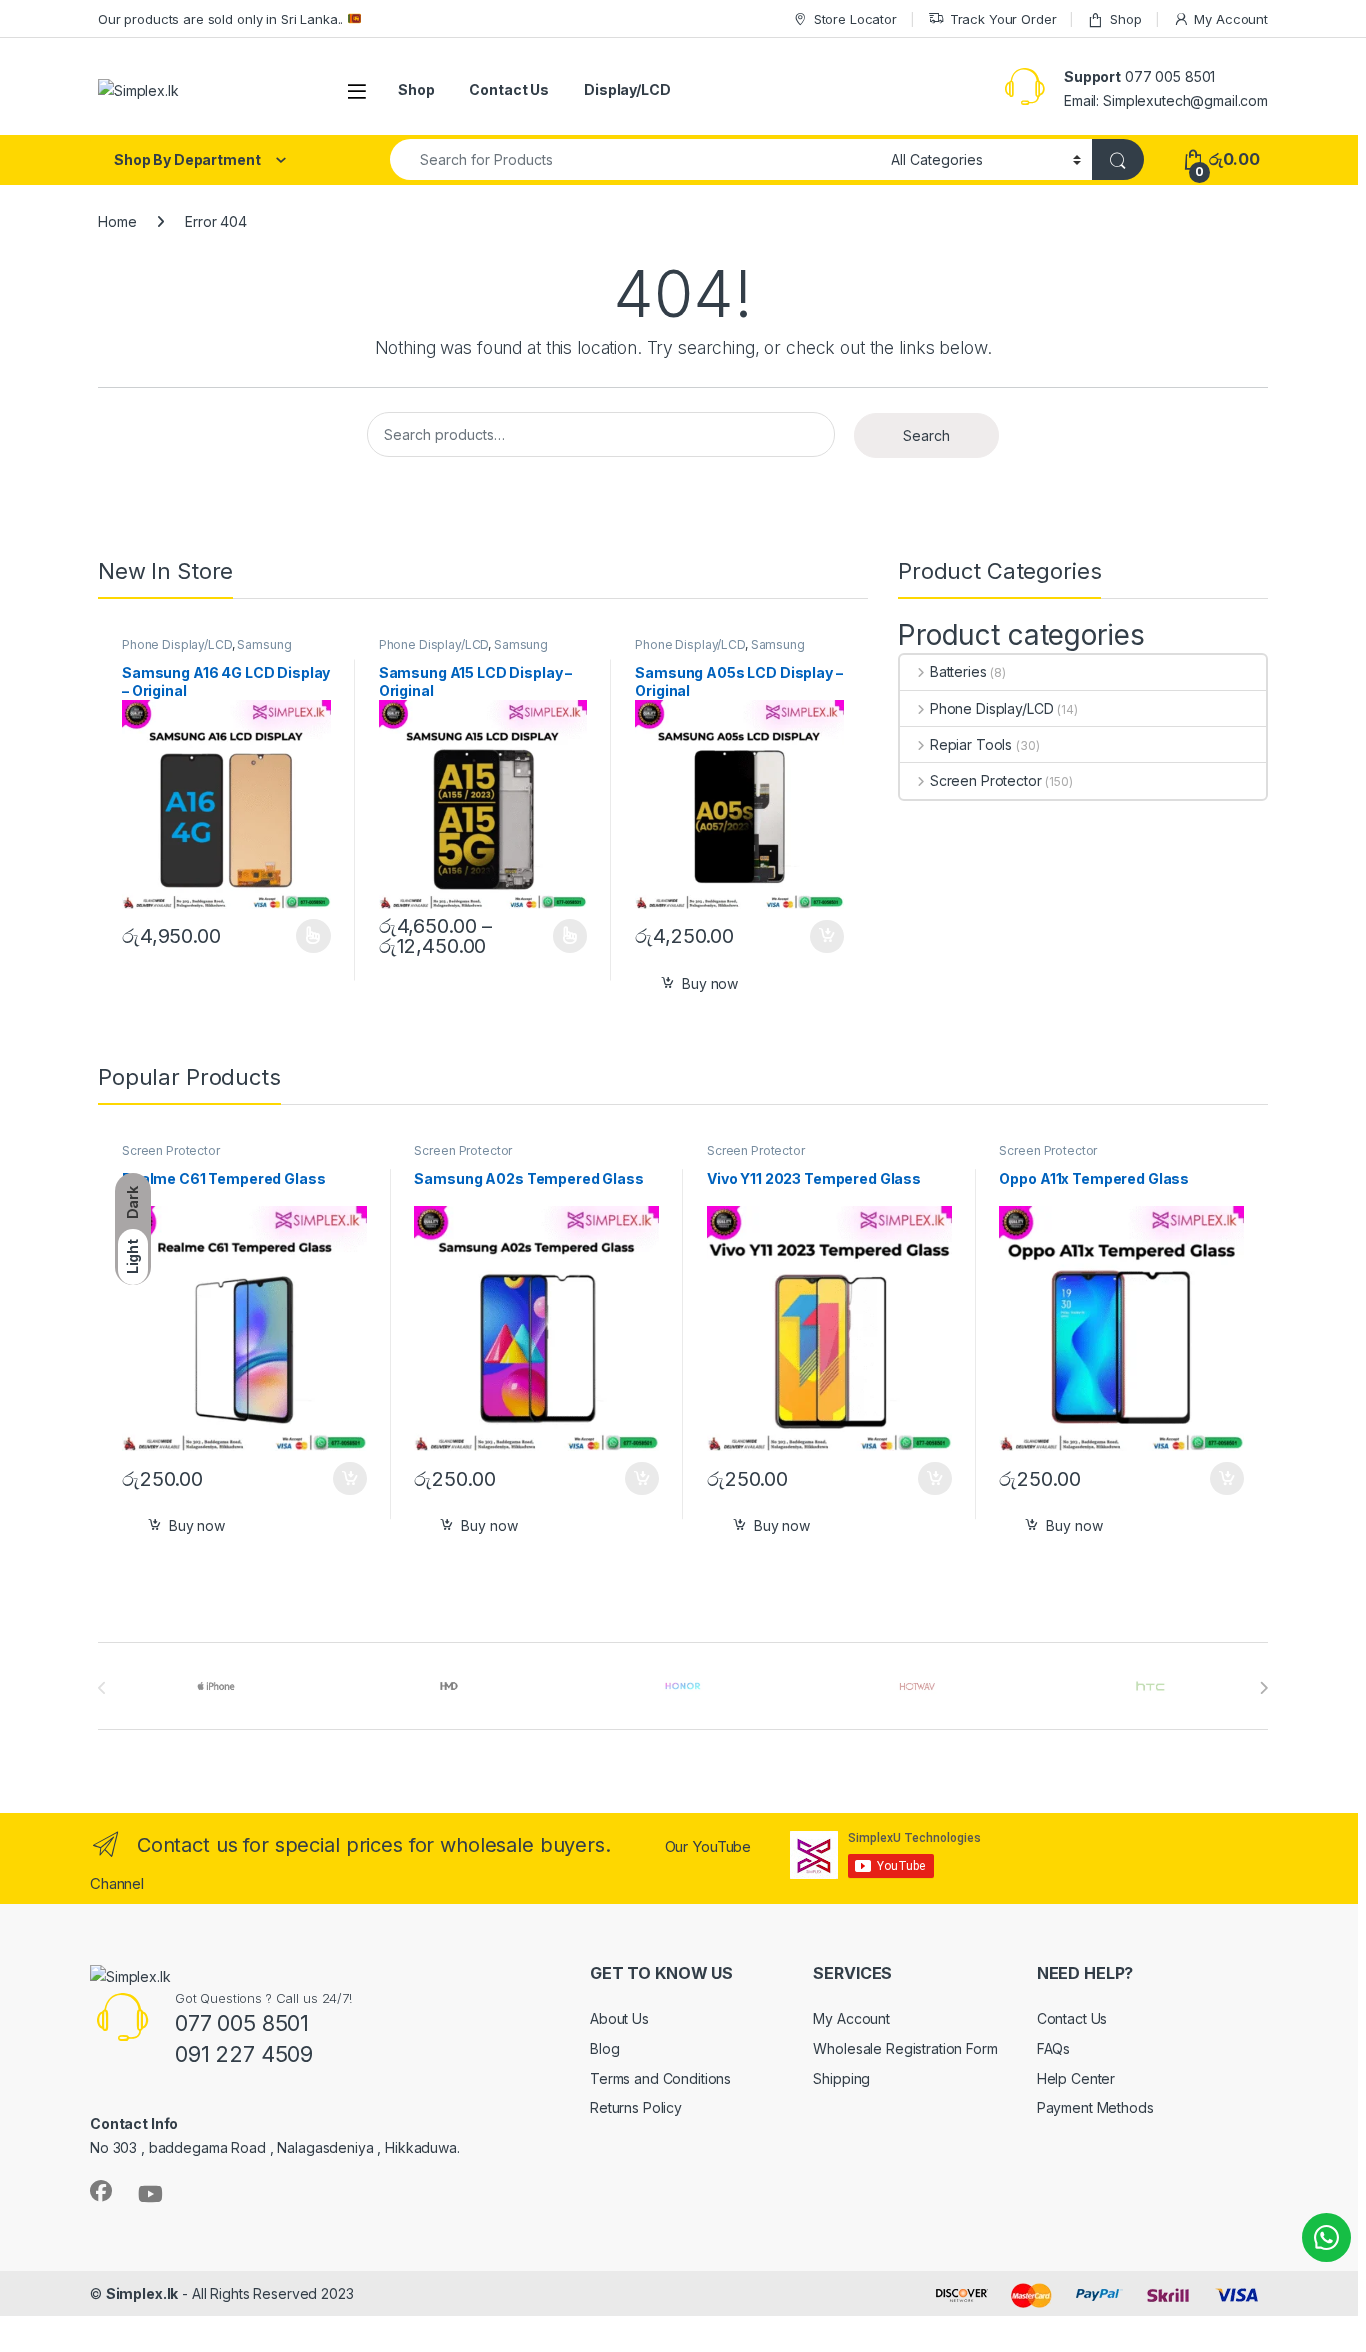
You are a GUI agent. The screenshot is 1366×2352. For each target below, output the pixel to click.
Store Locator (855, 19)
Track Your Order (1003, 19)
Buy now (710, 983)
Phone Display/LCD (177, 644)
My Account (1231, 19)
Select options (307, 936)
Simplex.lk (142, 2293)
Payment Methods (1095, 2107)
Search (926, 435)
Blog (604, 2048)
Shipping (841, 2078)
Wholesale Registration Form (905, 2048)
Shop (1125, 19)
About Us (619, 2018)
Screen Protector (986, 780)
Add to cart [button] (827, 937)
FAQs (1053, 2048)
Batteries (958, 671)
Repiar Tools (971, 744)
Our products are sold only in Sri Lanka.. (222, 19)
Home (117, 221)
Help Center (1076, 2078)
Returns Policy (636, 2107)
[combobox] (635, 159)
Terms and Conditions (660, 2078)
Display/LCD (627, 89)
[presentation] (1263, 1688)
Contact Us (509, 89)
